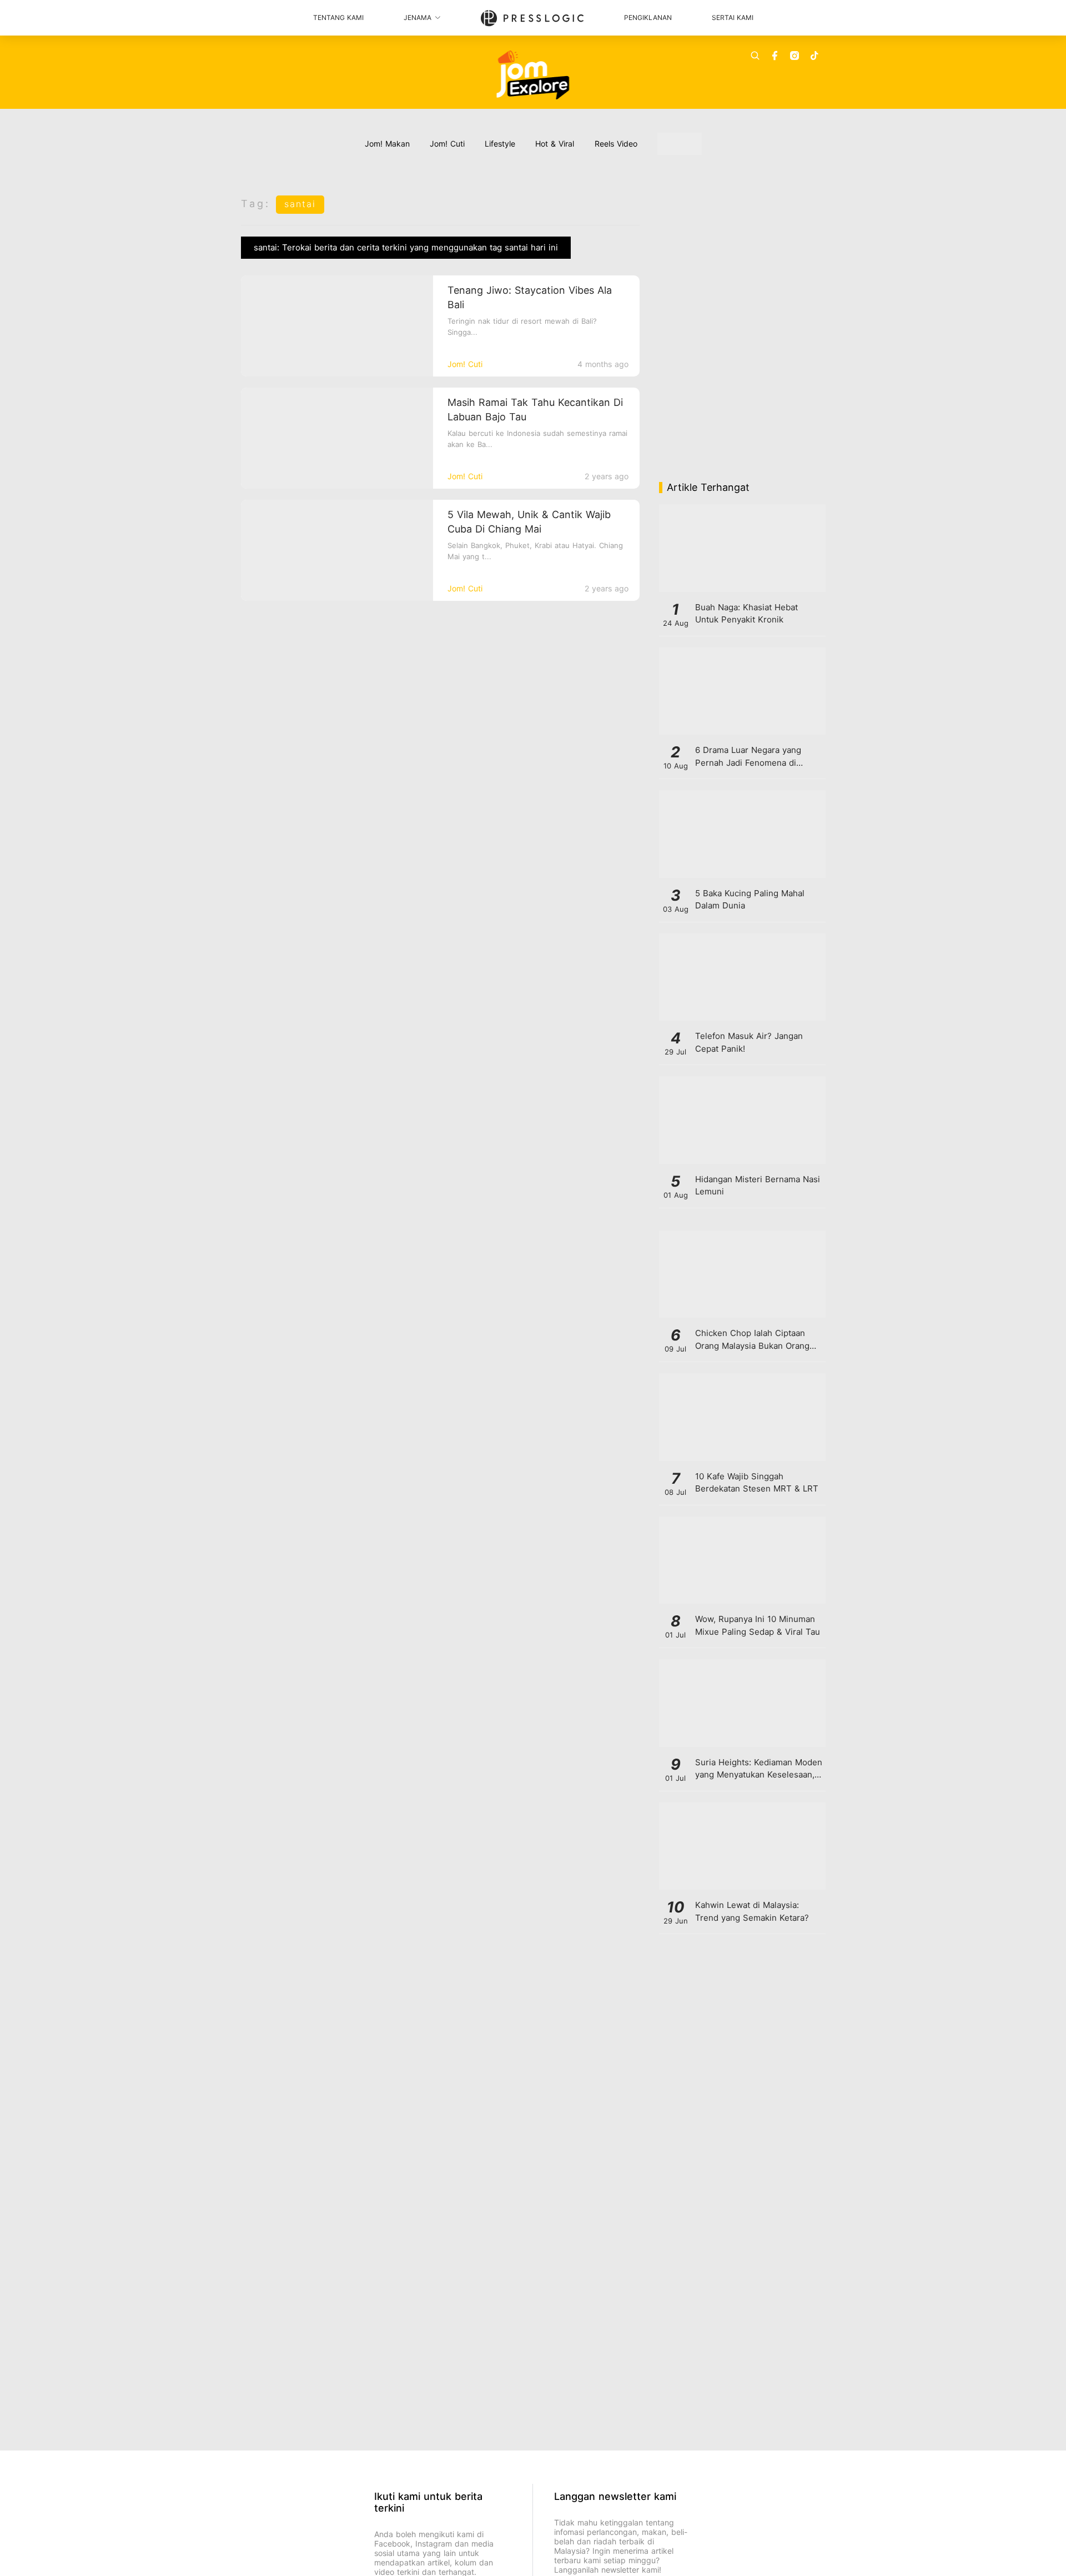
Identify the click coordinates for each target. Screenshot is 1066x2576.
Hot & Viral (555, 144)
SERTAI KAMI (733, 17)
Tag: (256, 204)
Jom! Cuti (447, 144)
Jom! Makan (387, 144)
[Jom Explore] (533, 75)
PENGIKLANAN (648, 17)
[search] (755, 56)
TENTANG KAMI (338, 17)
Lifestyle (500, 144)
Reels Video (616, 144)
